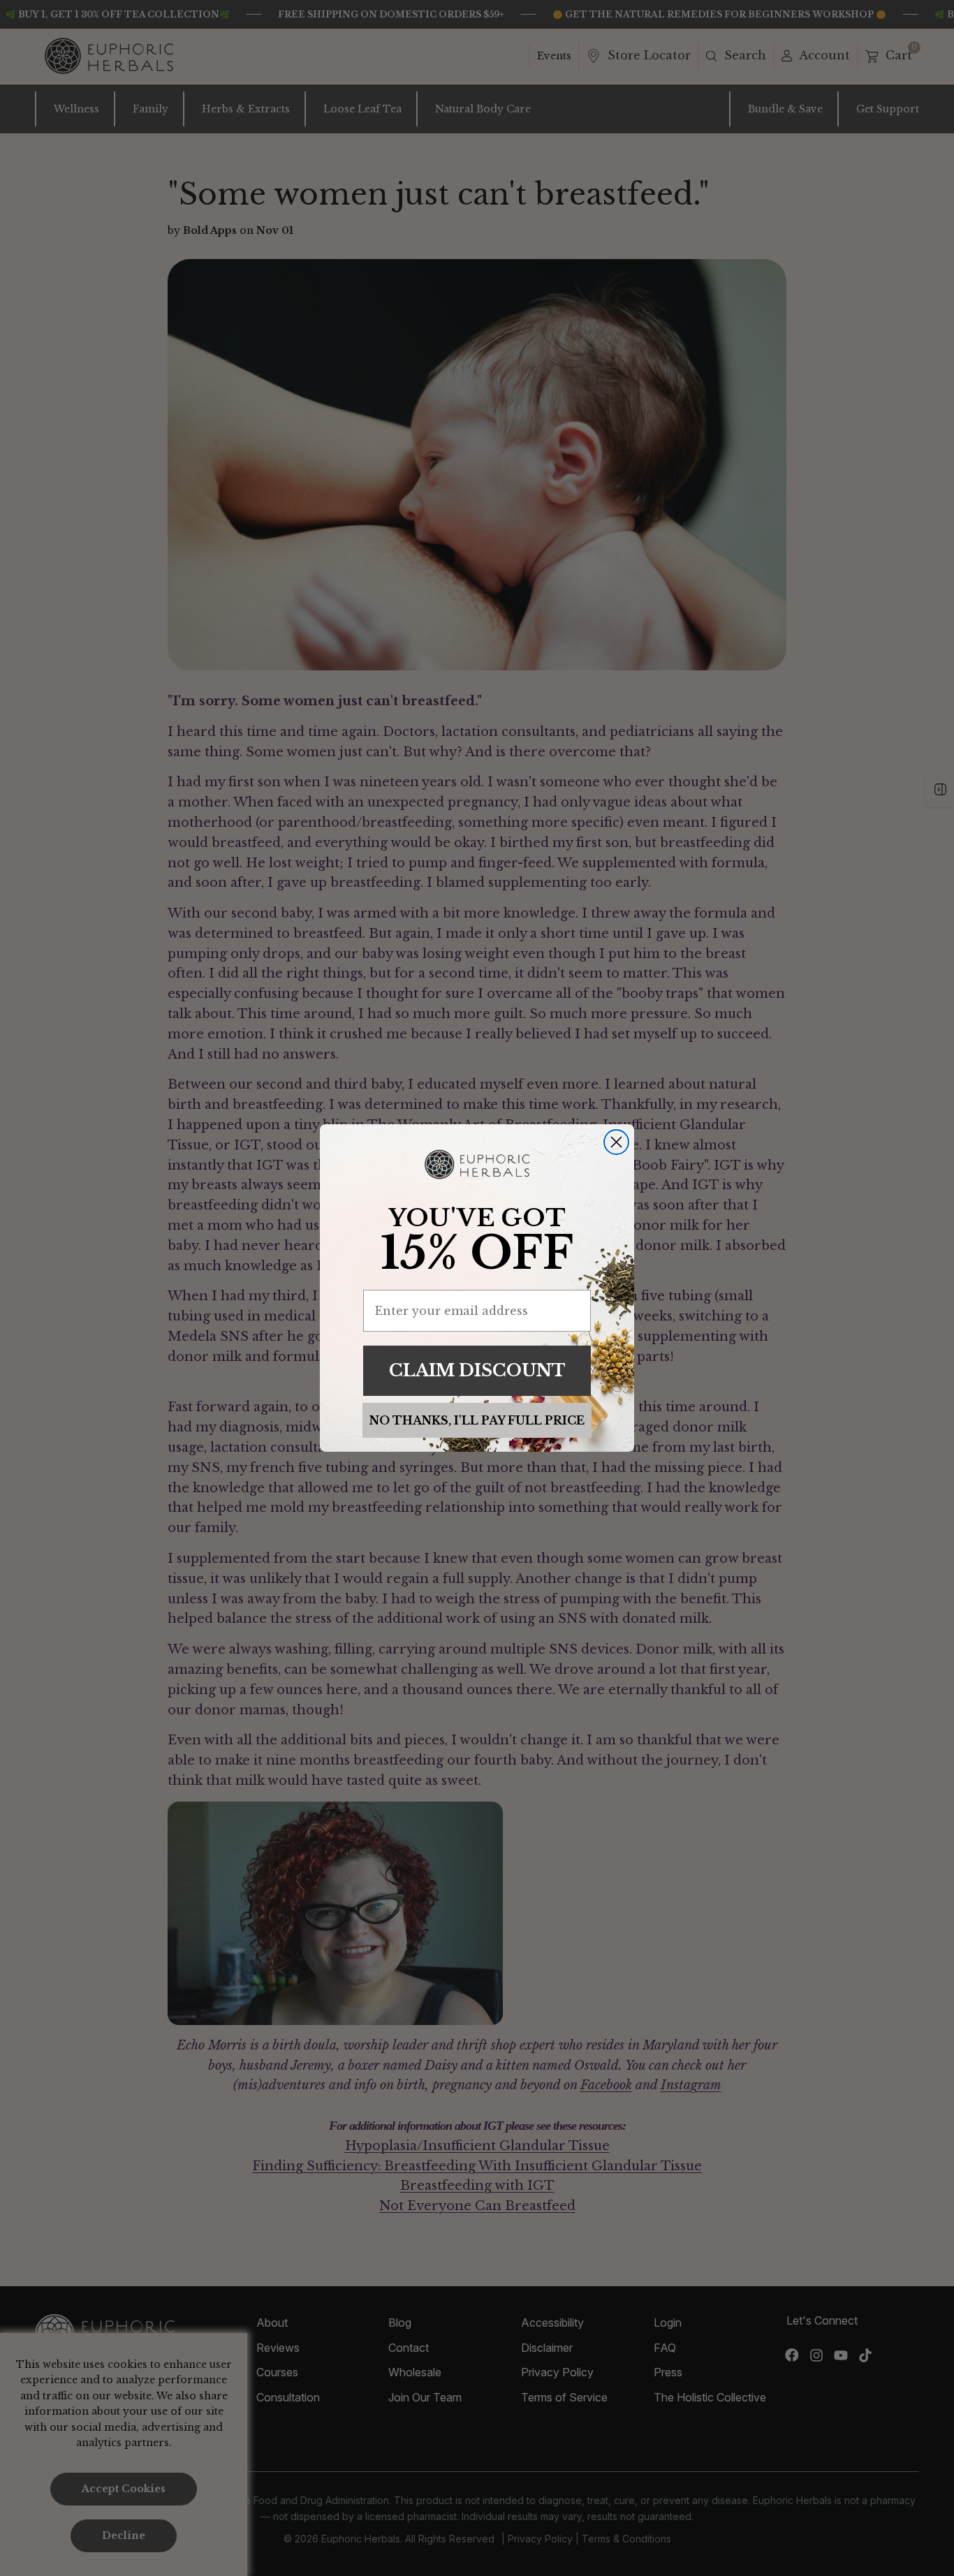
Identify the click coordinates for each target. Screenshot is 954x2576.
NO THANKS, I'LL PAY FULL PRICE (477, 1420)
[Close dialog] (616, 1142)
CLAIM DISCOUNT (477, 1370)
